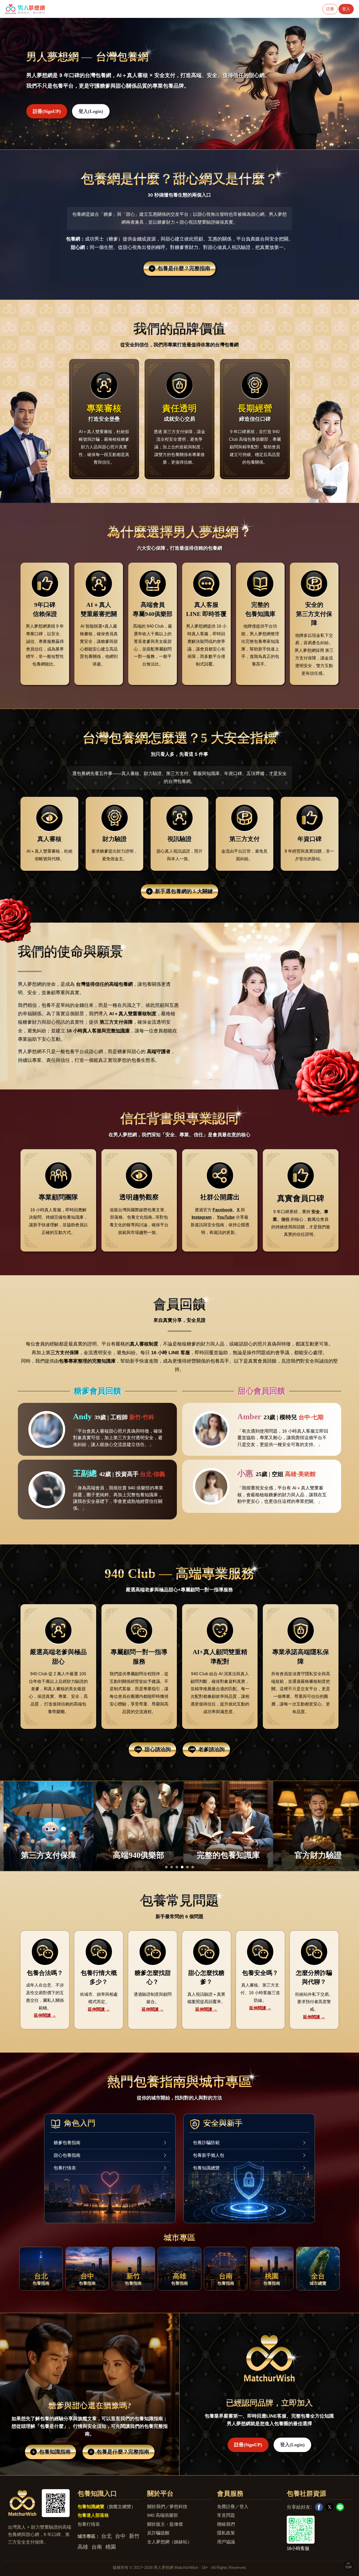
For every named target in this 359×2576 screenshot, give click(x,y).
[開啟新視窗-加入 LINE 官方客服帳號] (319, 2530)
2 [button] (172, 1868)
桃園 (111, 2547)
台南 (97, 2547)
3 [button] (177, 1868)
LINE (340, 2507)
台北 (106, 2536)
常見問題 (226, 2515)
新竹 (134, 2536)
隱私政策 (226, 2533)
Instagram (202, 1217)
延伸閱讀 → (45, 2015)
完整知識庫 (118, 1031)
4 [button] (182, 1868)
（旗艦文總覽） (107, 2507)
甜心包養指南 (67, 2155)
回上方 (348, 2565)
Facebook (223, 1210)
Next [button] (314, 84)
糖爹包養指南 (67, 2143)
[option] (179, 84)
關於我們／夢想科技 (167, 2507)
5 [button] (187, 1868)
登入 (346, 9)
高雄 (83, 2547)
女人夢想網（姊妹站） (170, 2542)
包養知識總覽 (206, 2168)
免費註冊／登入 (233, 2507)
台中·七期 (311, 1417)
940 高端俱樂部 (163, 2515)
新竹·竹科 (142, 1417)
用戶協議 (226, 2542)
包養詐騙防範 (206, 2143)
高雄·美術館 (300, 1474)
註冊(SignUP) (47, 111)
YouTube (226, 1217)
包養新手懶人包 (209, 2155)
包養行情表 (65, 2168)
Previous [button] (45, 84)
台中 (120, 2536)
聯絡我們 (226, 2524)
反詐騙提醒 (158, 2533)
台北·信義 (153, 1474)
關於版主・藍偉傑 (165, 2524)
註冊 (330, 9)
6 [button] (193, 1868)
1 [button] (166, 1868)
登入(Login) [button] (91, 111)
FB (319, 2507)
